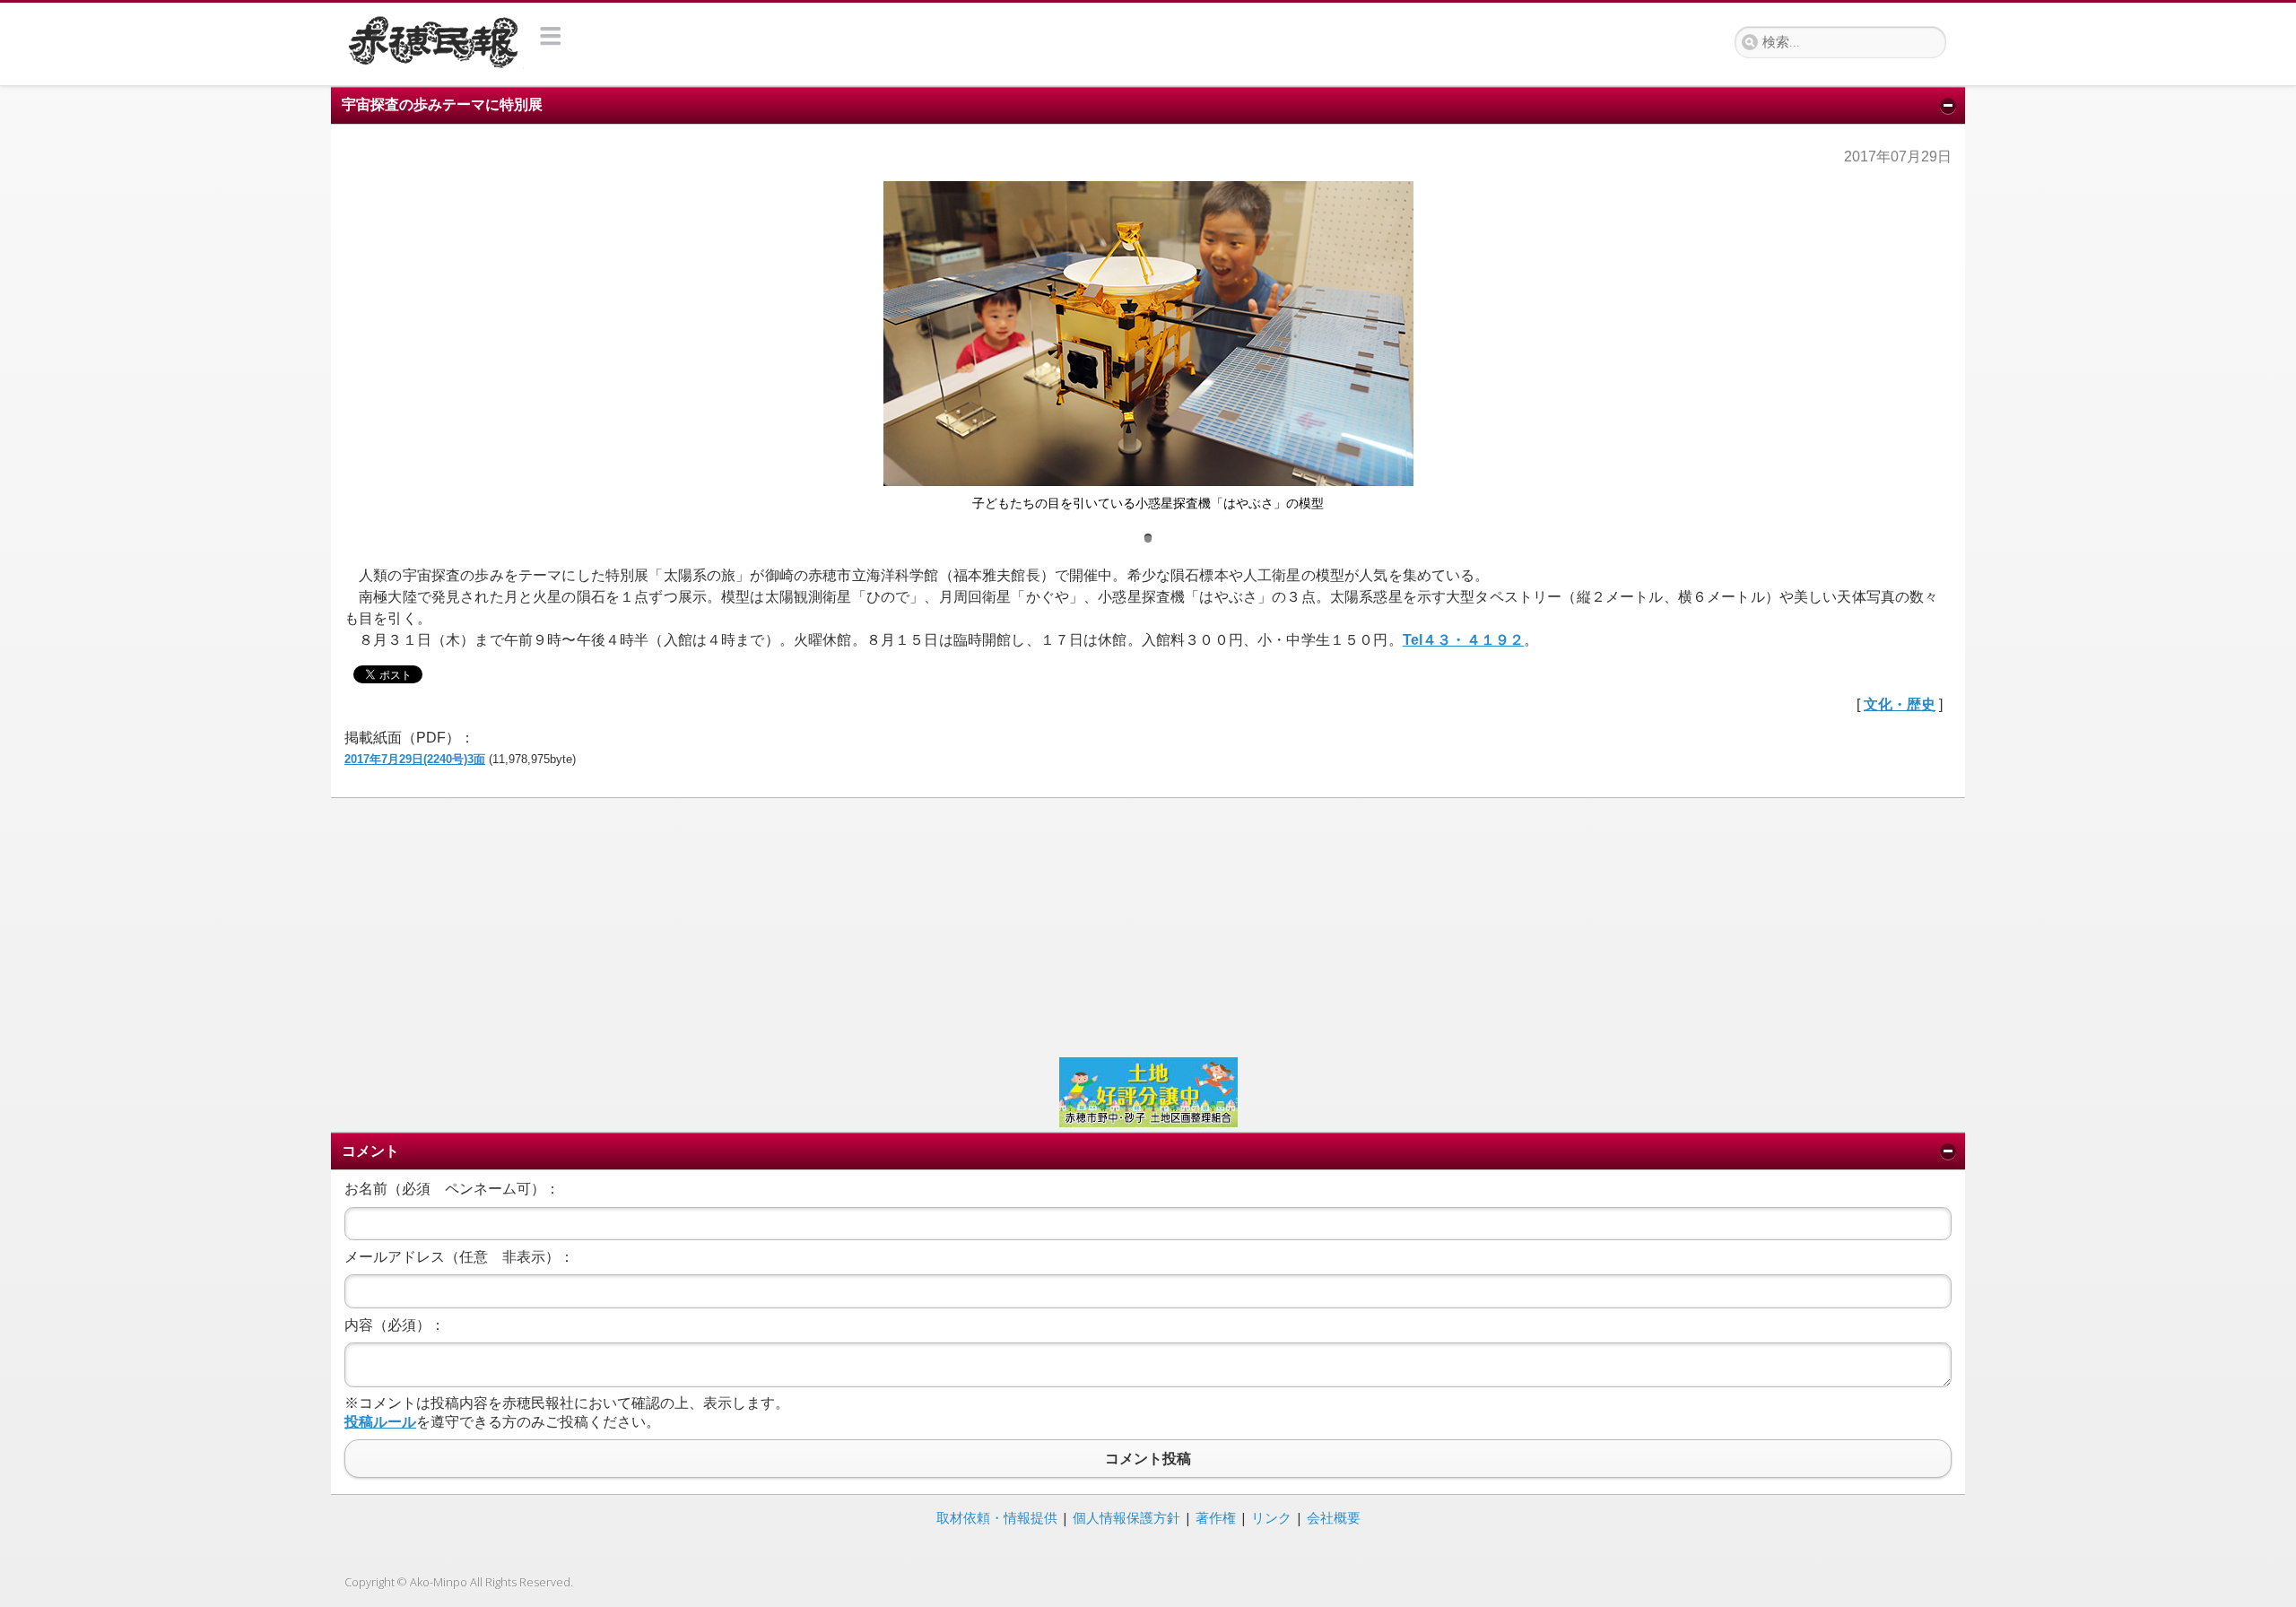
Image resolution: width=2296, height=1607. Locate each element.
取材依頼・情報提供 (997, 1517)
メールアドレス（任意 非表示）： (459, 1257)
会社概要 (1334, 1517)
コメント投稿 (1148, 1459)
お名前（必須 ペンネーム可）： (452, 1189)
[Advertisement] (883, 925)
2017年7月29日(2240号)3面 (415, 759)
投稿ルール (380, 1422)
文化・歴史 (1900, 704)
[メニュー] (551, 36)
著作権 (1216, 1517)
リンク (1271, 1517)
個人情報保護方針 (1126, 1517)
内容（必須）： (395, 1325)
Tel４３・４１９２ (1464, 640)
